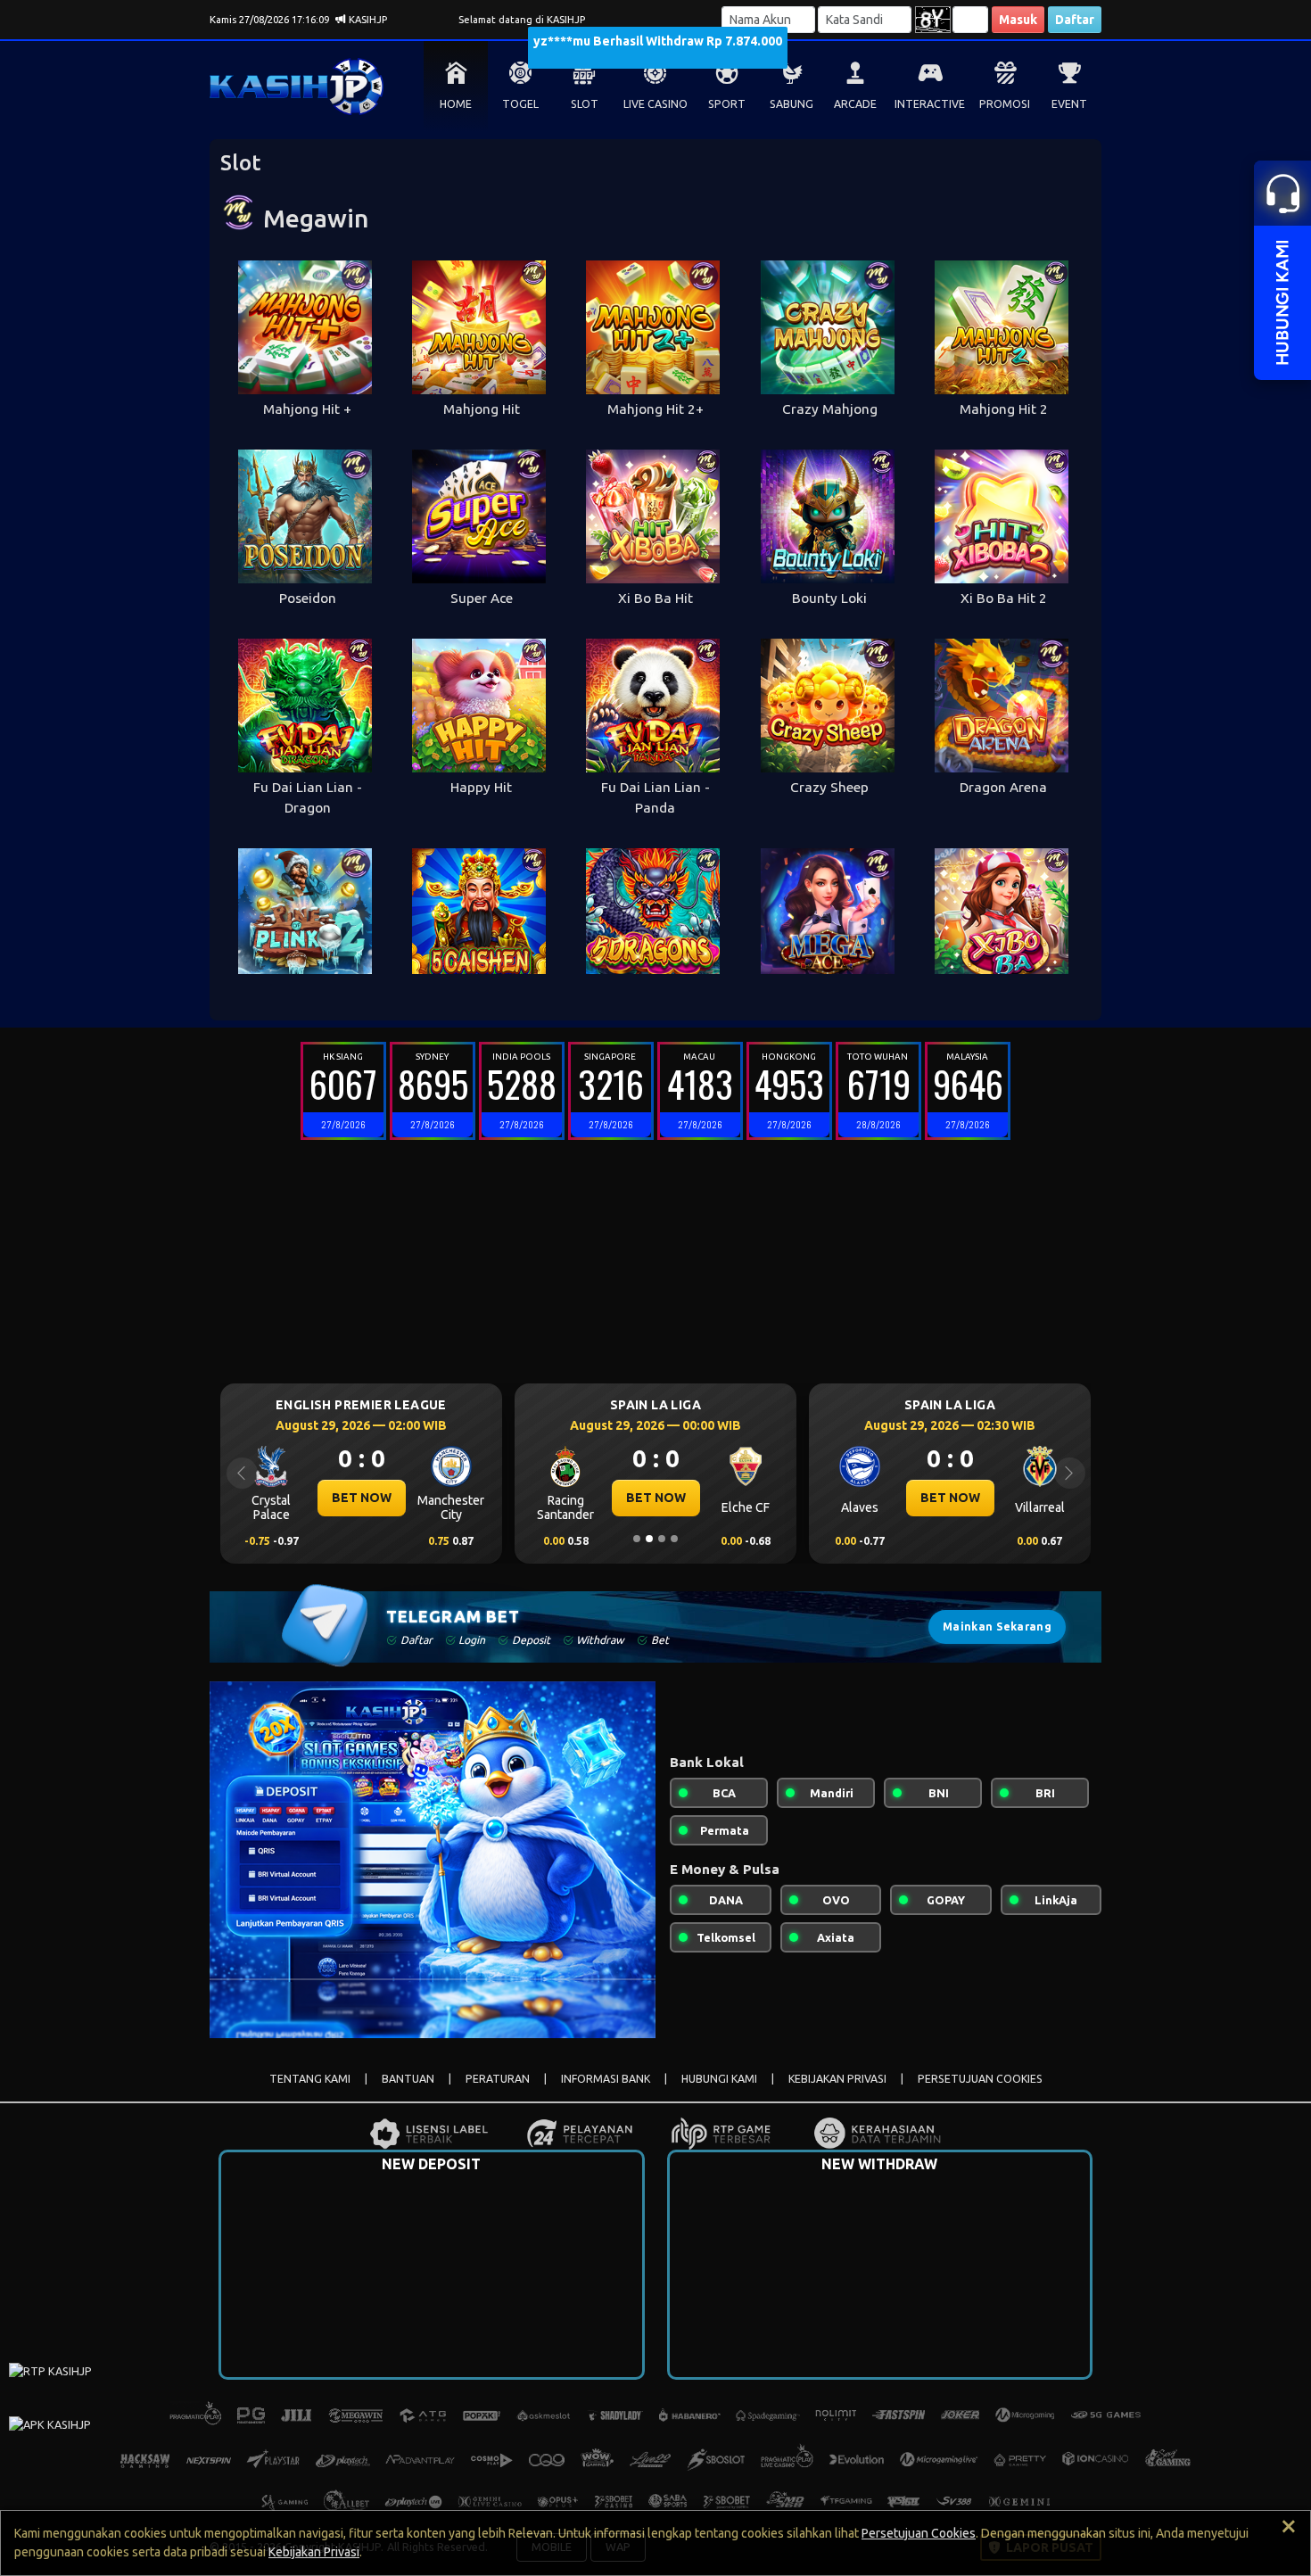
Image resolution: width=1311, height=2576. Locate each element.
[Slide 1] (637, 1539)
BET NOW (362, 1498)
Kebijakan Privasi (314, 2552)
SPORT (727, 104)
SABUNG (792, 104)
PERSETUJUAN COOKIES (980, 2079)
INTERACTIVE (930, 104)
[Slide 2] (649, 1539)
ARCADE (855, 104)
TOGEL (520, 104)
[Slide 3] (662, 1539)
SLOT (585, 104)
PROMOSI (1005, 104)
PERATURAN (498, 2079)
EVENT (1069, 104)
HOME (456, 104)
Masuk (1018, 20)
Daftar (1075, 20)
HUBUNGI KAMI (719, 2079)
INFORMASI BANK (606, 2079)
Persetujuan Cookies (919, 2533)
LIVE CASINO (655, 104)
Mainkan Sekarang (997, 1627)
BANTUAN (408, 2079)
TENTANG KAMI (310, 2079)
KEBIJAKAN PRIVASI (837, 2079)
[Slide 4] (674, 1539)
